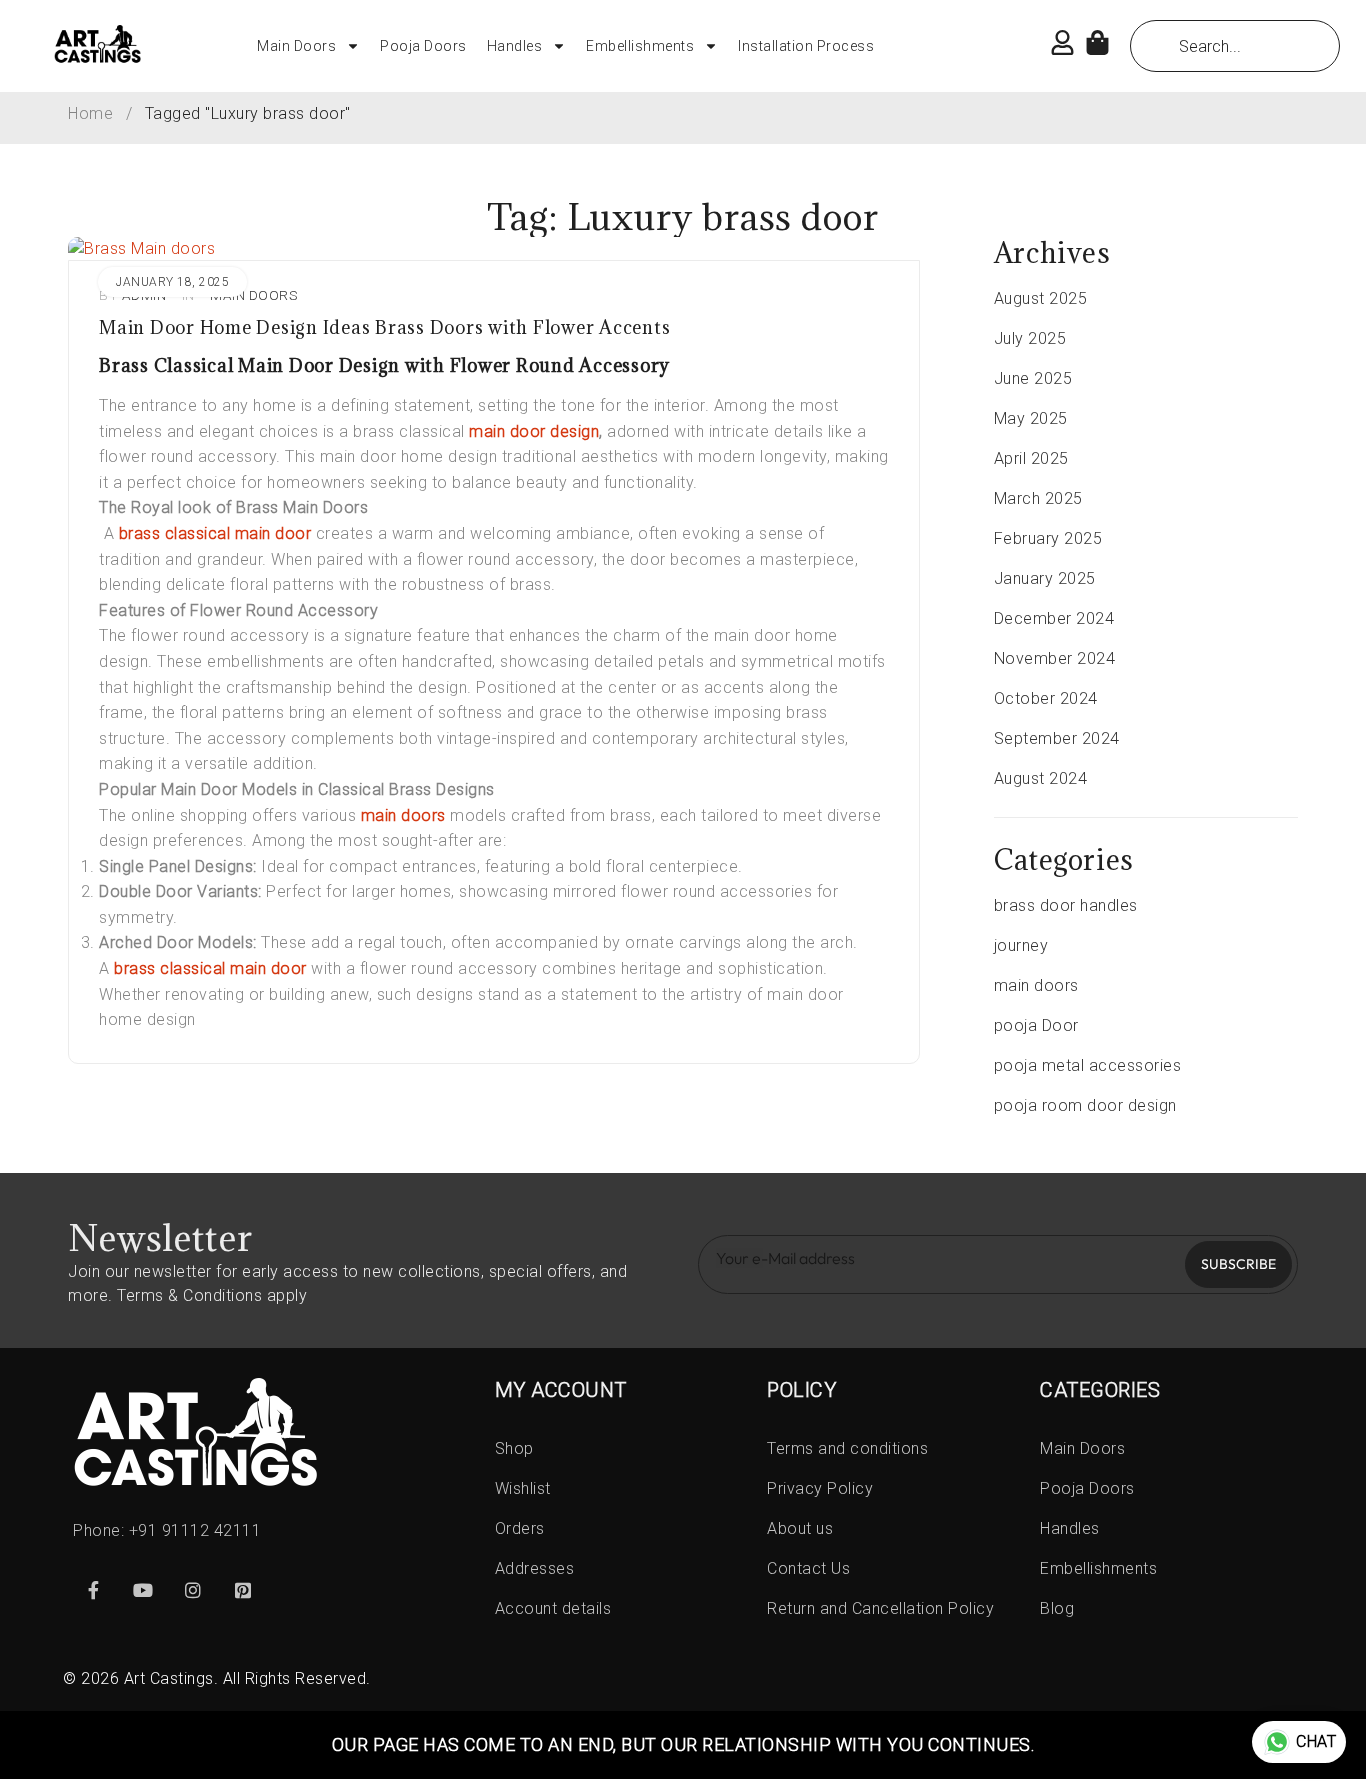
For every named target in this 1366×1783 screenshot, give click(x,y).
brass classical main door (215, 533)
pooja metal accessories (1088, 1065)
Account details (553, 1608)
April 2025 (1031, 458)
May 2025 (1031, 418)
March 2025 (1038, 498)
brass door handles (1066, 905)
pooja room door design (1085, 1105)
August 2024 (1041, 778)
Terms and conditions (847, 1448)
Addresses (535, 1568)
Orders (520, 1528)
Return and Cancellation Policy (880, 1608)
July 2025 (1030, 338)
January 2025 (1045, 578)
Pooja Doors (423, 46)
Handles (515, 46)
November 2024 (1055, 658)
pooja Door (1036, 1025)
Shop (514, 1448)
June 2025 (1033, 378)
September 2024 (1057, 738)
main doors (254, 295)
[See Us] (193, 1590)
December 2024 (1054, 618)
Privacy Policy (820, 1488)
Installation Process (806, 46)
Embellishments (640, 46)
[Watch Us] (143, 1590)
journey (1021, 945)
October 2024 (1046, 698)
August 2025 (1041, 298)
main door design (534, 431)
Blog (1057, 1608)
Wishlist (523, 1488)
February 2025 (1048, 538)
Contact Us (808, 1568)
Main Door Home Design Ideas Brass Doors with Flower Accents (384, 327)
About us (800, 1528)
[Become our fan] (93, 1590)
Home (90, 113)
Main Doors (296, 46)
